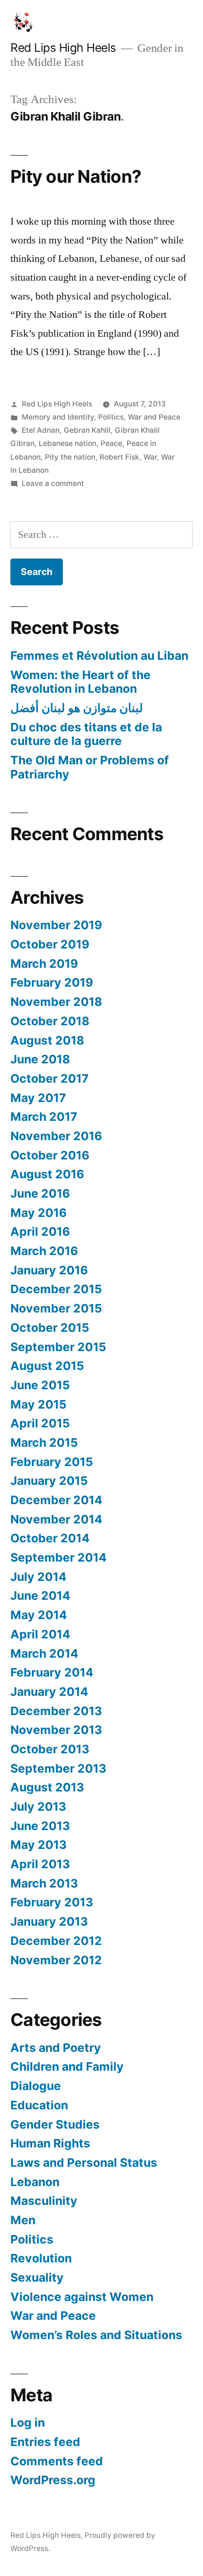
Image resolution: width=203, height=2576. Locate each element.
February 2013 (52, 1902)
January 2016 (49, 1270)
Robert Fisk (119, 457)
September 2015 (58, 1347)
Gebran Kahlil (87, 430)
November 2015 (56, 1308)
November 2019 (56, 925)
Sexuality (37, 2277)
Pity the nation (70, 457)
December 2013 (56, 1711)
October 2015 (50, 1328)
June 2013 (40, 1826)
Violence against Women (82, 2297)
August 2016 (47, 1174)
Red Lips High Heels (63, 48)
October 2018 (50, 1021)
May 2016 (38, 1213)
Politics (111, 417)
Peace (111, 443)
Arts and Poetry (56, 2048)
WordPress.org (53, 2480)
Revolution (41, 2258)
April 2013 (40, 1864)
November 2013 (56, 1730)
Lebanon (35, 2182)
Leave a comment (53, 483)
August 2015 (47, 1366)
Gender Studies (55, 2124)
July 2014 (38, 1577)
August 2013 (47, 1787)
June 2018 (40, 1059)
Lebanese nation (68, 443)
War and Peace (154, 417)
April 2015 (40, 1423)
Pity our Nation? (76, 176)
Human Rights (50, 2143)
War (150, 457)
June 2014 (40, 1596)
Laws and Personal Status (84, 2163)
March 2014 (44, 1653)
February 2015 (52, 1462)
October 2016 (50, 1155)
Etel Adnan (41, 430)
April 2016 (40, 1231)
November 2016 (56, 1136)
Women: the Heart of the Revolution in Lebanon (80, 682)
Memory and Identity (58, 417)
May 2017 (38, 1098)
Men (23, 2220)
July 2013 (38, 1806)
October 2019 (50, 944)
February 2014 (52, 1672)
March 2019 (44, 964)
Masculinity (44, 2201)
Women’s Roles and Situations (96, 2335)
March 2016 (44, 1251)
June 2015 (40, 1385)
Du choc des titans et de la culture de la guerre (86, 734)
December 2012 (56, 1941)
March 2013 (44, 1883)
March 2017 (44, 1117)
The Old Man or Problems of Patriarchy (90, 767)
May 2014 (39, 1615)
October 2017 (50, 1078)
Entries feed (45, 2442)
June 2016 (40, 1193)
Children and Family (67, 2066)
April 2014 (40, 1634)
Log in (28, 2422)
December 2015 (56, 1289)
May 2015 (38, 1404)
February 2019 (52, 982)
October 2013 (50, 1749)
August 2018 (47, 1040)
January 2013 (49, 1921)
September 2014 (59, 1557)
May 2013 (38, 1845)
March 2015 (44, 1442)
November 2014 (56, 1519)
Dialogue (36, 2086)
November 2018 (56, 1002)
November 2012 (56, 1960)
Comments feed (57, 2461)
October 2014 (50, 1538)
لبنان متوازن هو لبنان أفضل (77, 708)
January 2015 (49, 1481)
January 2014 (49, 1692)
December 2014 (56, 1500)
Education (39, 2105)
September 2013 (58, 1768)
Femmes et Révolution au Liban (99, 656)
